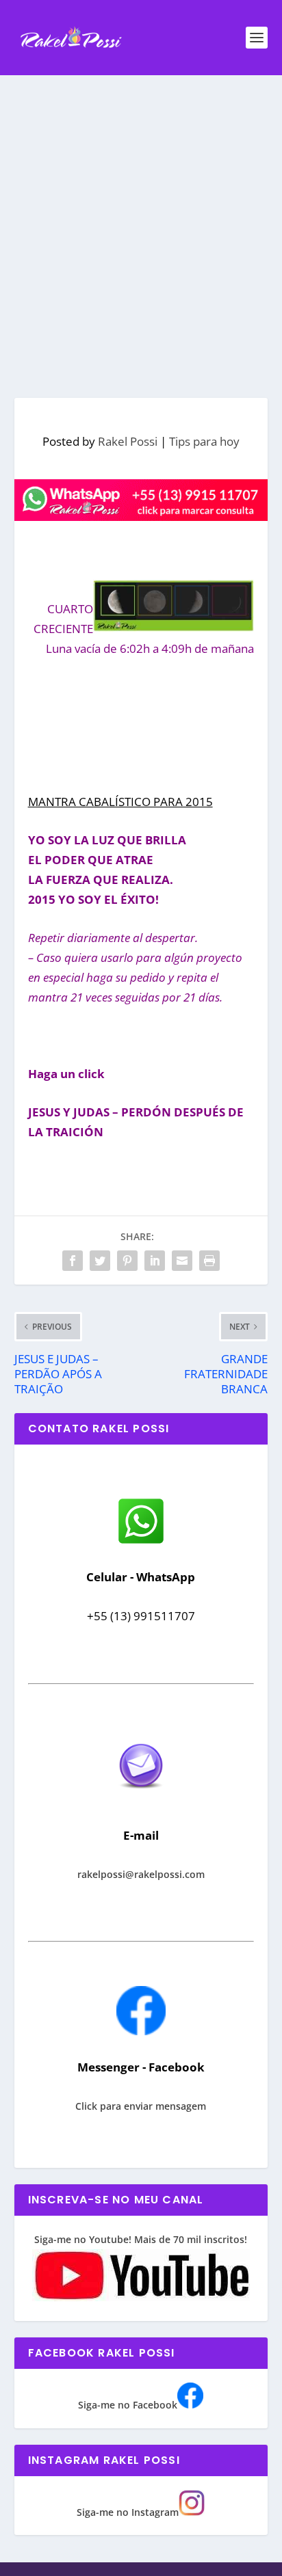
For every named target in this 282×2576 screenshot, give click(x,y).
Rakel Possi (128, 441)
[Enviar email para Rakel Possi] (141, 1800)
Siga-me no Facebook (128, 2405)
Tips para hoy (204, 441)
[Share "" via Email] (182, 1261)
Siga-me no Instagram (128, 2512)
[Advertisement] (141, 223)
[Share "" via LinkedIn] (155, 1261)
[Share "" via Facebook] (73, 1261)
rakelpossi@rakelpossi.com (141, 1874)
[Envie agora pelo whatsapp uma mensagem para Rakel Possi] (141, 1542)
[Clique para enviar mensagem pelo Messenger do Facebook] (141, 2031)
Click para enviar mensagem (141, 2106)
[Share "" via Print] (209, 1261)
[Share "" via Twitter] (100, 1261)
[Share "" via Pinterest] (127, 1261)
